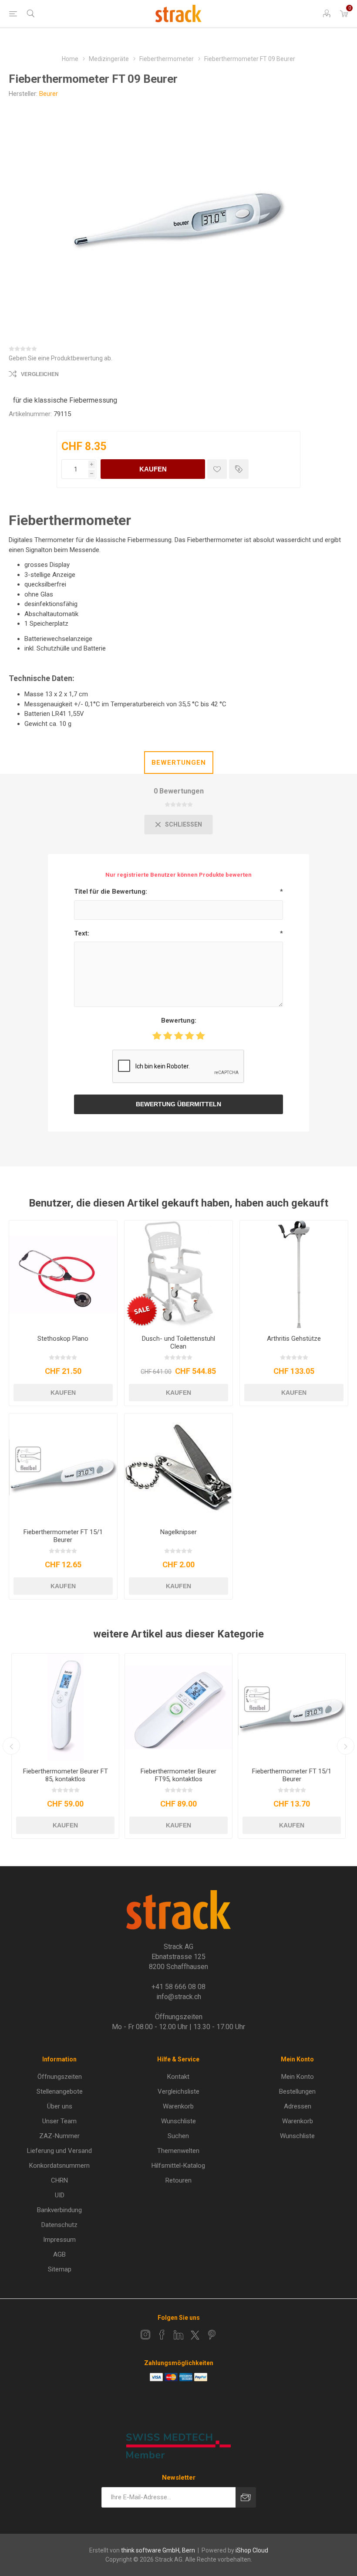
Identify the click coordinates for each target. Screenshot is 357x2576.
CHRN (59, 2180)
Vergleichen (40, 374)
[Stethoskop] (63, 1274)
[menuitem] (59, 2077)
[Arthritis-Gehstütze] (294, 1274)
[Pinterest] (212, 2335)
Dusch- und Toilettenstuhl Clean (178, 1342)
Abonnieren (246, 2497)
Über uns (60, 2106)
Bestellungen (297, 2091)
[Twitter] (195, 2335)
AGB (59, 2254)
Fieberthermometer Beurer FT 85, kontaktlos (66, 1775)
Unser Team (59, 2121)
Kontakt (178, 2077)
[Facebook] (162, 2335)
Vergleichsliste (178, 2091)
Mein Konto (298, 2077)
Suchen (178, 2136)
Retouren (178, 2180)
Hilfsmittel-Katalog (178, 2166)
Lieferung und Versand (59, 2151)
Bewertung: (179, 1020)
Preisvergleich (239, 469)
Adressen (298, 2106)
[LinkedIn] (178, 2335)
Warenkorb (178, 2106)
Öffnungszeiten (60, 2077)
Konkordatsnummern (59, 2166)
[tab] (179, 763)
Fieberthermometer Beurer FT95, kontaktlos (178, 1775)
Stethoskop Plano (63, 1339)
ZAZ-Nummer (59, 2136)
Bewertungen (179, 763)
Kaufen (153, 469)
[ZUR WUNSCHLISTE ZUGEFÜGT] (217, 469)
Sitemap (60, 2269)
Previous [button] (11, 1746)
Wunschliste (178, 2121)
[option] (65, 1746)
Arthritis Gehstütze (294, 1339)
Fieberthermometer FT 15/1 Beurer (63, 1536)
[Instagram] (145, 2335)
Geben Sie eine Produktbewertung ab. (61, 358)
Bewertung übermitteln (178, 1104)
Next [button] (346, 1746)
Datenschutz (59, 2225)
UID (60, 2195)
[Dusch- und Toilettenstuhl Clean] (178, 1274)
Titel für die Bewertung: (111, 891)
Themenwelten (178, 2151)
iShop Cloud (252, 2550)
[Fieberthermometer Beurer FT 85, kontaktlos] (65, 1707)
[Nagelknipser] (178, 1468)
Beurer (49, 94)
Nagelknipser (178, 1532)
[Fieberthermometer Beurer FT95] (178, 1707)
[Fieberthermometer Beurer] (63, 1468)
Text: (82, 933)
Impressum (59, 2240)
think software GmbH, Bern (158, 2550)
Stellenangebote (60, 2091)
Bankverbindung (59, 2210)
